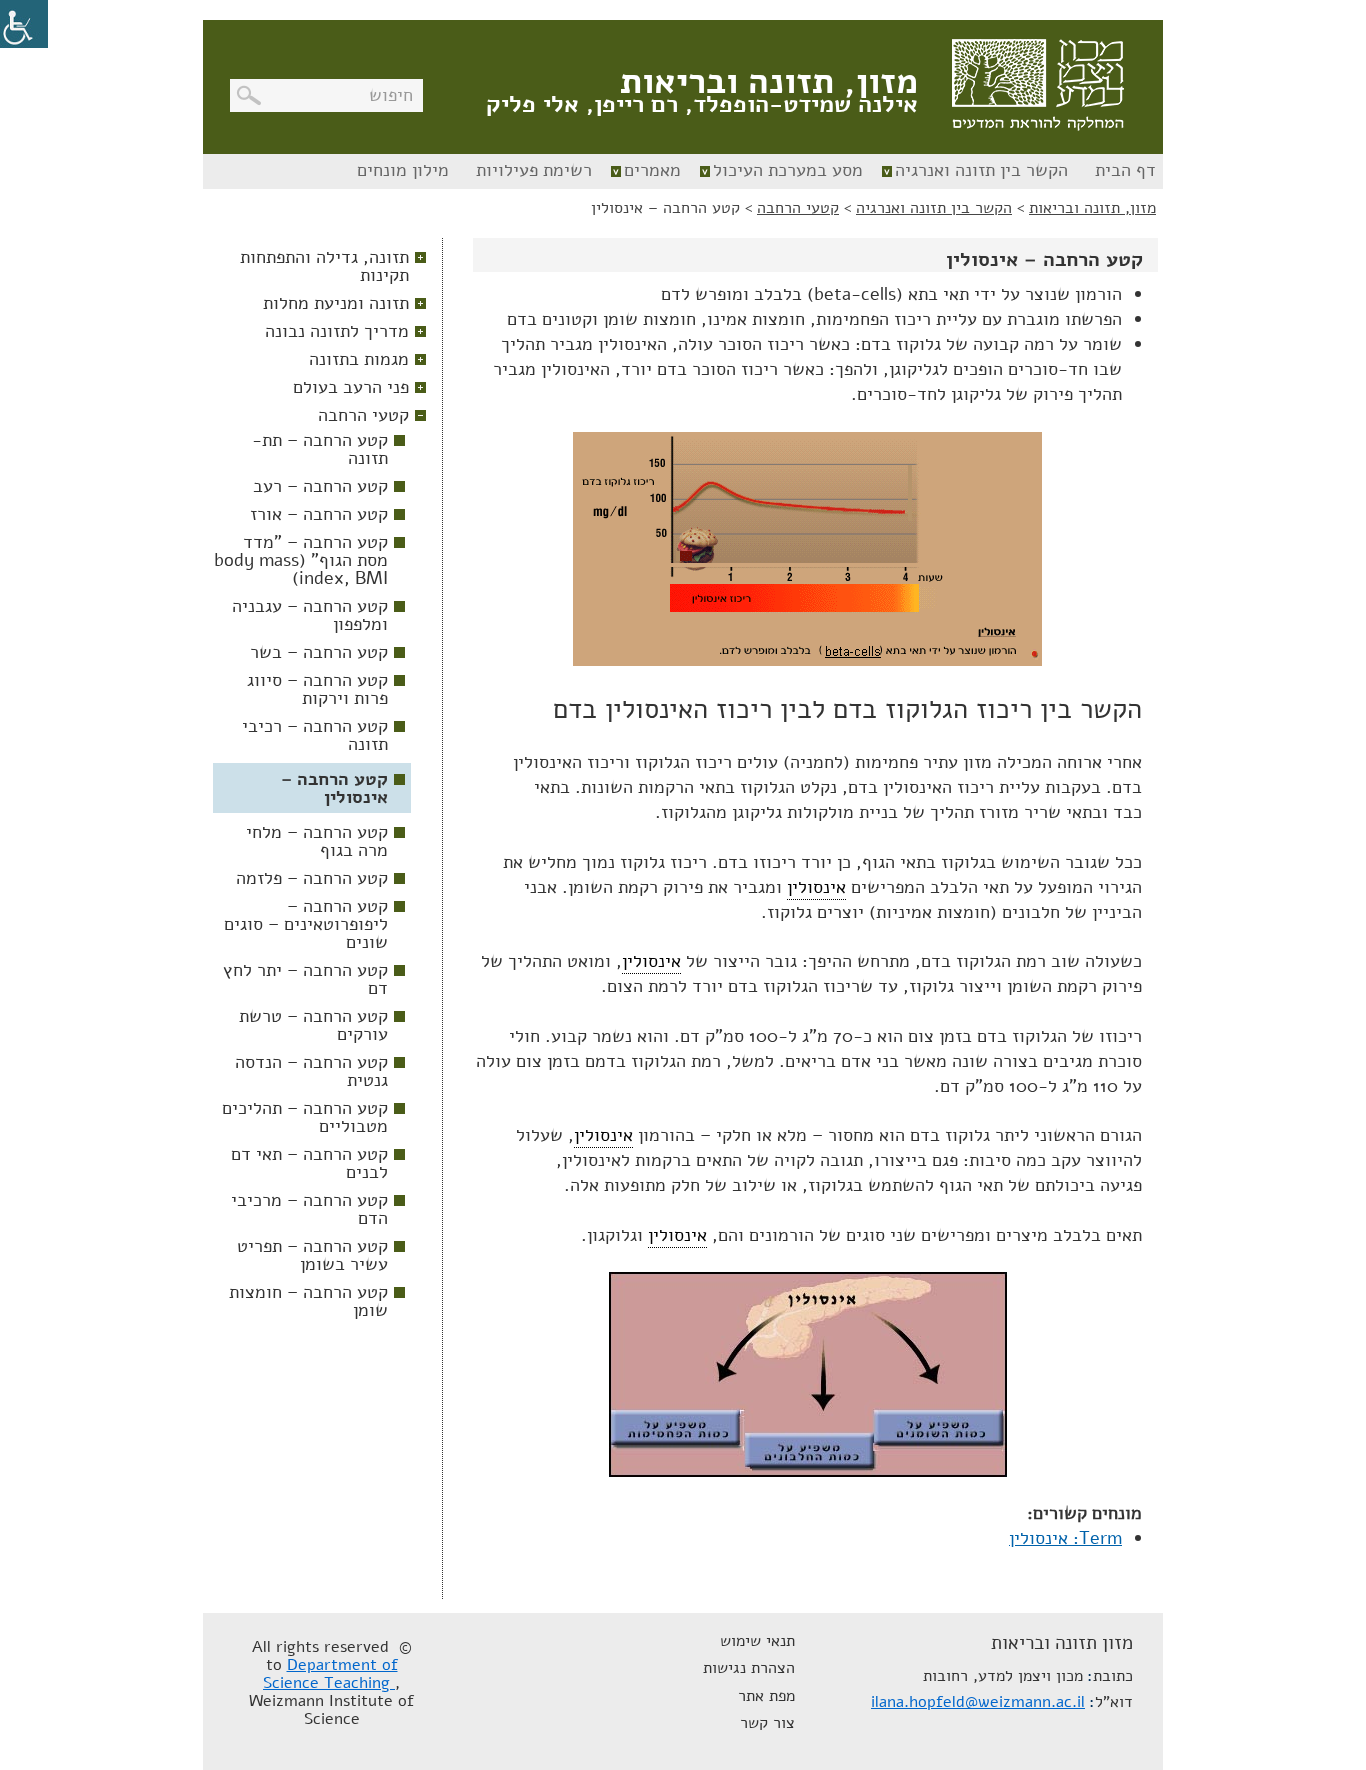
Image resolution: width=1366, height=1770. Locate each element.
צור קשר (767, 1723)
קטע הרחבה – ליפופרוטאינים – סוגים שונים (306, 924)
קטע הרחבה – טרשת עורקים (313, 1025)
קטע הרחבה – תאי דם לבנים (309, 1163)
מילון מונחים (403, 170)
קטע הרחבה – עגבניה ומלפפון (310, 615)
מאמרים (652, 170)
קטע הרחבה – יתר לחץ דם (305, 979)
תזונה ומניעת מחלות (336, 303)
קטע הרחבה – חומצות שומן (308, 1301)
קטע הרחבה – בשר (319, 652)
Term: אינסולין (1065, 1538)
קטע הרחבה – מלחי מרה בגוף (317, 841)
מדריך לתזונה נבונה (337, 331)
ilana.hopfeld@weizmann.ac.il (978, 1702)
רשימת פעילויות (534, 170)
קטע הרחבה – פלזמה (312, 878)
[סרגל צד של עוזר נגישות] (24, 24)
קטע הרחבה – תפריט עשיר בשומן (312, 1255)
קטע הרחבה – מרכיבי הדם (309, 1209)
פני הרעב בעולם (351, 387)
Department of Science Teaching (330, 1674)
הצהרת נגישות (749, 1668)
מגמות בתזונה (359, 359)
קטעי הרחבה (363, 415)
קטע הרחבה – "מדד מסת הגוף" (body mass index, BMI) (301, 560)
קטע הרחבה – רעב (320, 486)
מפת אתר (766, 1696)
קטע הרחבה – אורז (319, 514)
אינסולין (816, 887)
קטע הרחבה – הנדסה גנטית (311, 1071)
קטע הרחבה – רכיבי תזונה (315, 735)
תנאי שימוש (757, 1641)
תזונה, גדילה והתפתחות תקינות (324, 266)
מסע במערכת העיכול (788, 170)
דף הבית (1125, 170)
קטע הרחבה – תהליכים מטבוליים (305, 1117)
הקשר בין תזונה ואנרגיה (981, 170)
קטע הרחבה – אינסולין (334, 788)
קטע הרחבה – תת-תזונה (320, 449)
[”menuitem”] (1123, 171)
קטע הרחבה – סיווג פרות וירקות (317, 689)
